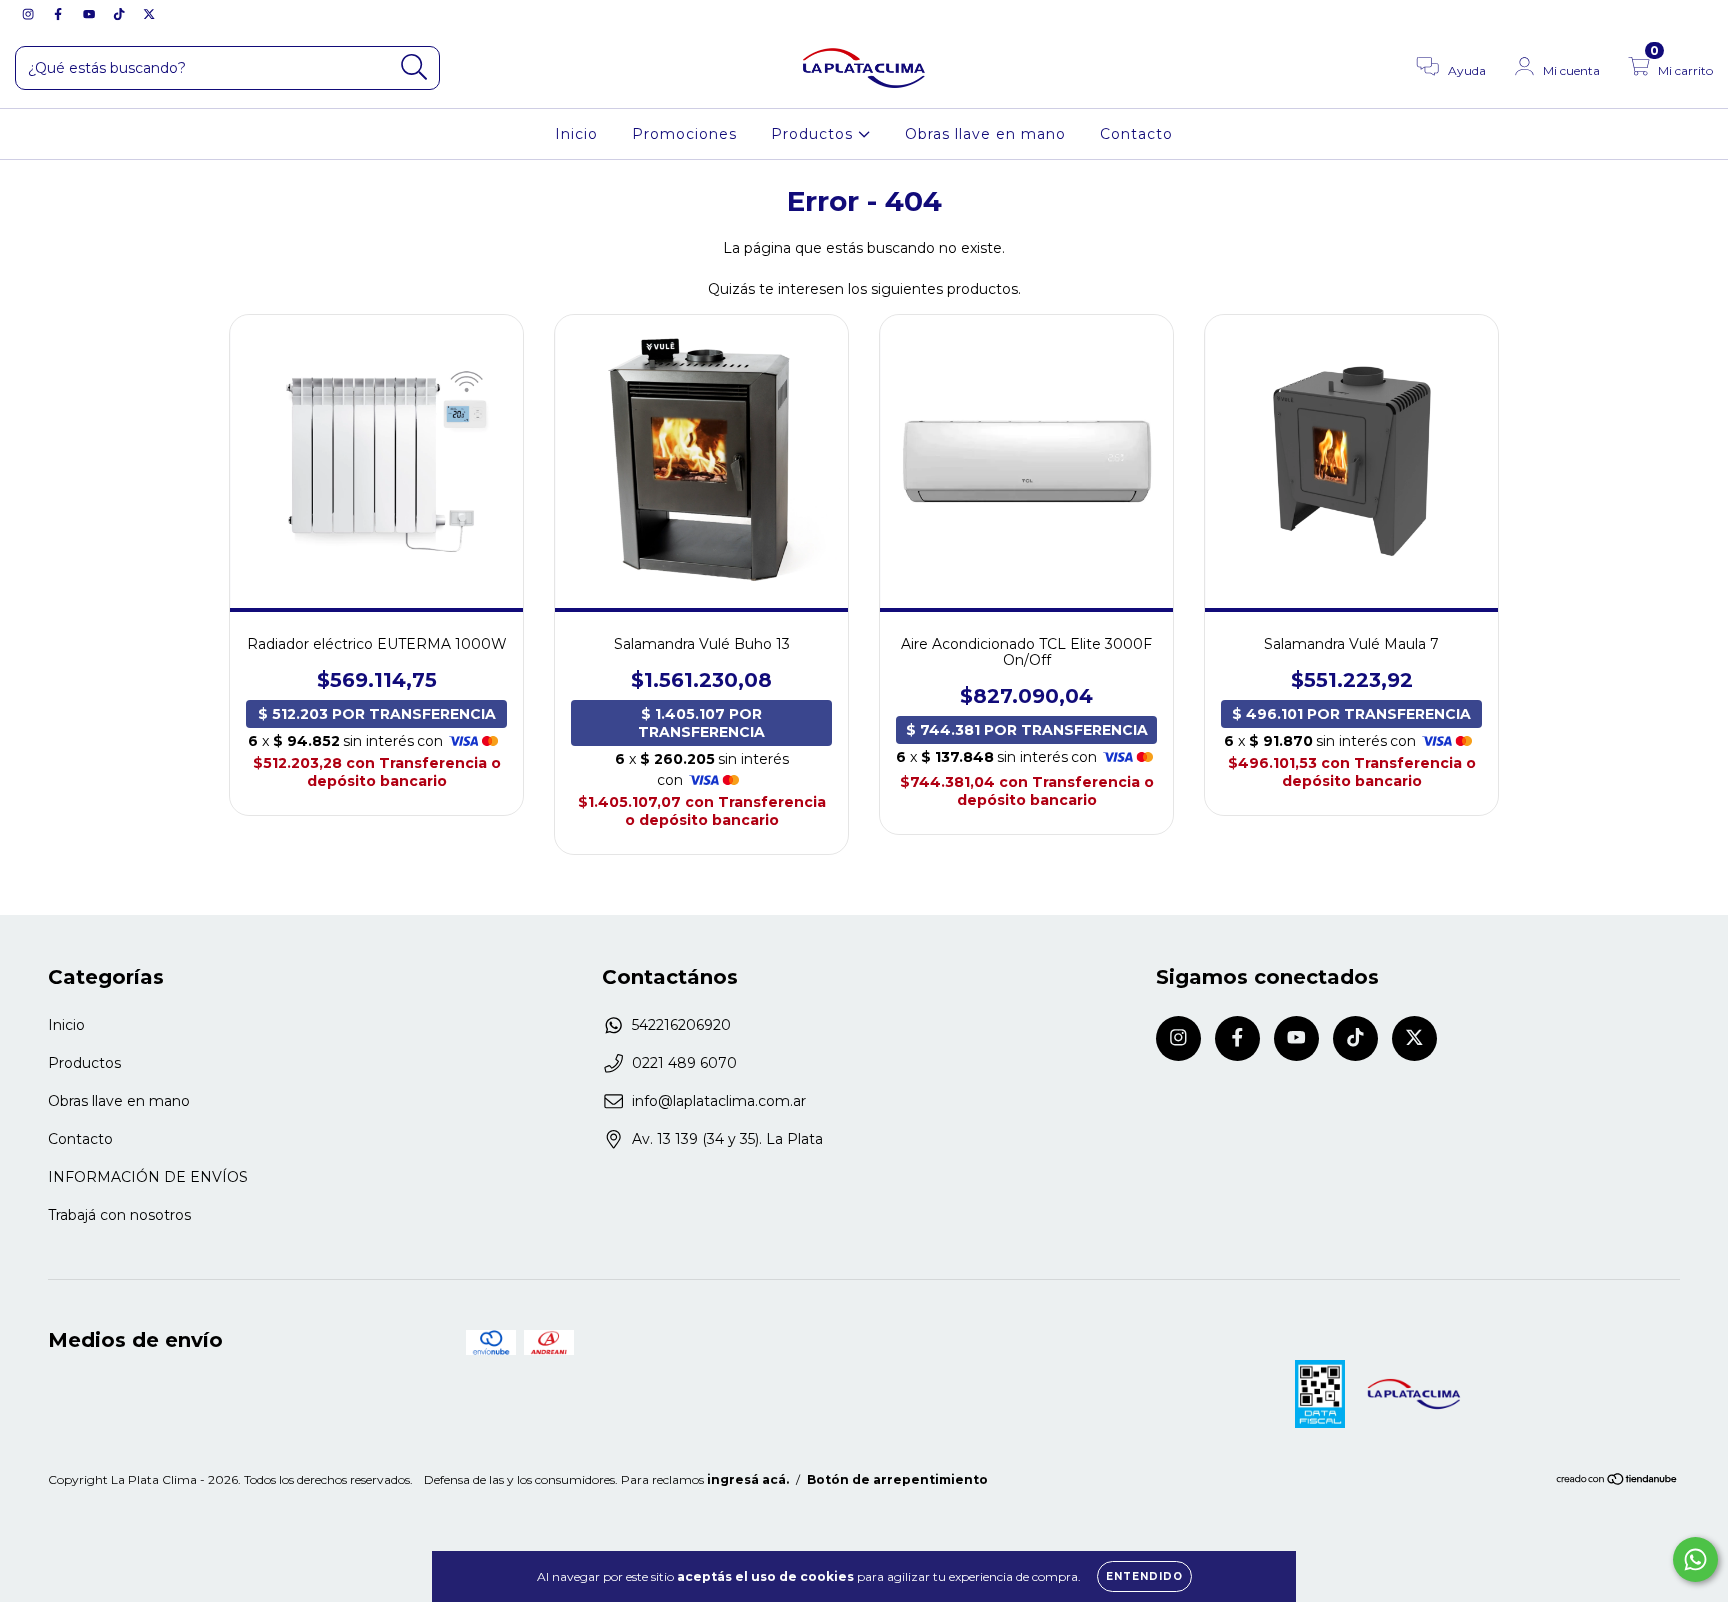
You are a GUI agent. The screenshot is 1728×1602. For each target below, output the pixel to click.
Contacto (1136, 134)
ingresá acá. (748, 1479)
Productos (814, 134)
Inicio (576, 134)
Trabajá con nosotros (119, 1215)
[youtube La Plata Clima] (91, 14)
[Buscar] (414, 67)
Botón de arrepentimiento (897, 1479)
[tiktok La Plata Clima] (121, 14)
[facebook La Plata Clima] (60, 14)
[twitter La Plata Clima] (149, 14)
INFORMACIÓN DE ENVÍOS (148, 1177)
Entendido (1144, 1576)
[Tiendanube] (1617, 1481)
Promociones (684, 134)
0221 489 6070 (684, 1063)
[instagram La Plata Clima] (30, 14)
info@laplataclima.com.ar (719, 1101)
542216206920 (681, 1025)
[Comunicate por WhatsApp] (1695, 1559)
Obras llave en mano (985, 134)
